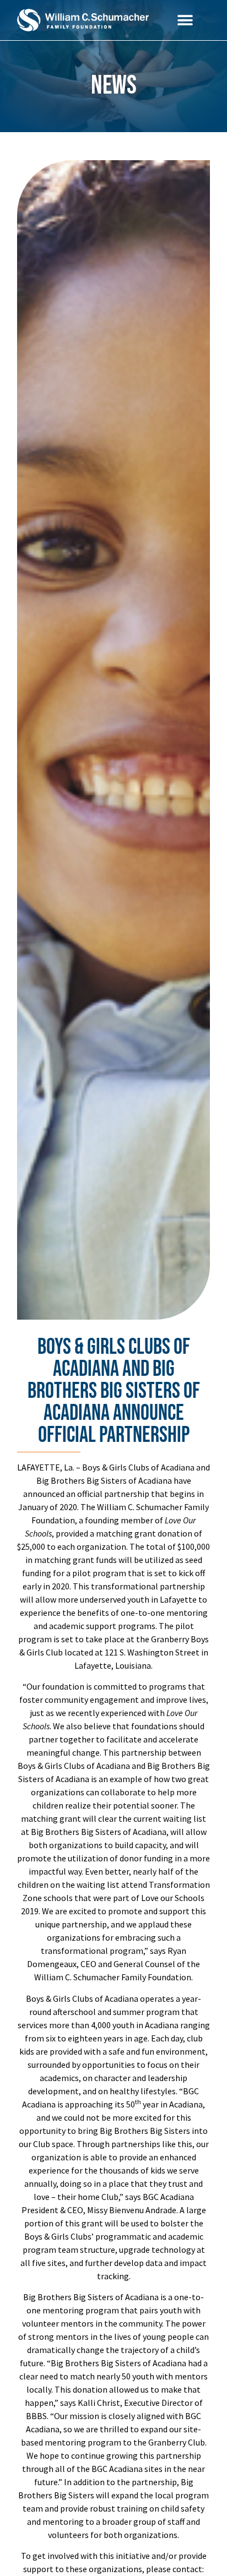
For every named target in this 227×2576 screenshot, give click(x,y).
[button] (185, 20)
